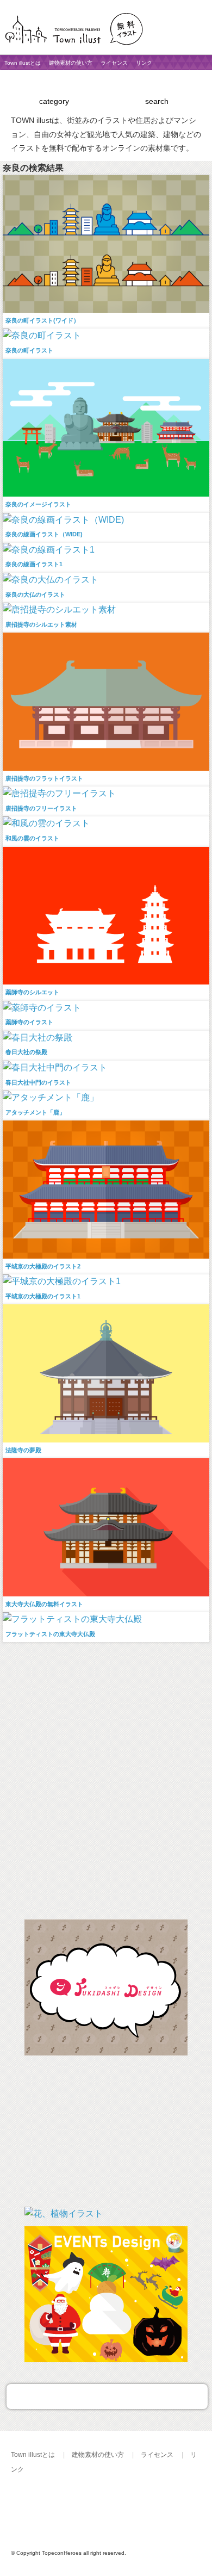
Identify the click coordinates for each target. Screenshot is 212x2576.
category (54, 101)
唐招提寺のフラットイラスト (44, 778)
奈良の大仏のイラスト (35, 595)
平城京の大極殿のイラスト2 (43, 1266)
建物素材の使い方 (71, 63)
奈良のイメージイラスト (38, 504)
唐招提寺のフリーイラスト (41, 808)
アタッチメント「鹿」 (35, 1112)
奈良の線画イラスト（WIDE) (44, 534)
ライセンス (114, 63)
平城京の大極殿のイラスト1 (43, 1296)
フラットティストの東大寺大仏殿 (50, 1634)
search (157, 101)
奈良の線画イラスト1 (34, 564)
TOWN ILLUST (46, 2507)
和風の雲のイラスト (32, 838)
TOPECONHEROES (119, 2507)
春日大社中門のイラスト (38, 1082)
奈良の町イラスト (29, 350)
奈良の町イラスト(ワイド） (42, 320)
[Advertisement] (106, 1781)
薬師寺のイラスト (29, 1022)
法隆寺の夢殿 (23, 1450)
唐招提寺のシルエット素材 (41, 624)
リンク (144, 63)
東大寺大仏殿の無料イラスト (44, 1604)
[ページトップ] (107, 2397)
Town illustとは (23, 63)
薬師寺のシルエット (32, 992)
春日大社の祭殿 (26, 1052)
